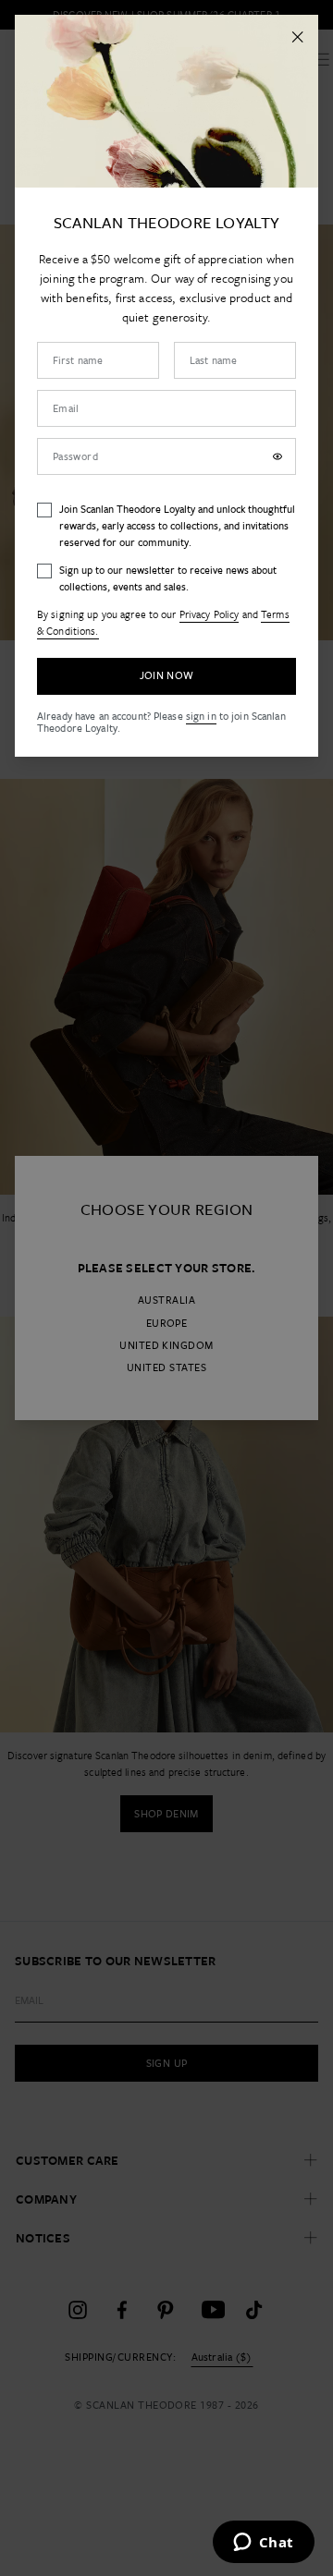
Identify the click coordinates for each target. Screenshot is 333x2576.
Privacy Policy (210, 614)
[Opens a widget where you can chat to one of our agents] (263, 2544)
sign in (201, 716)
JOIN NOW (167, 675)
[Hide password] (277, 456)
